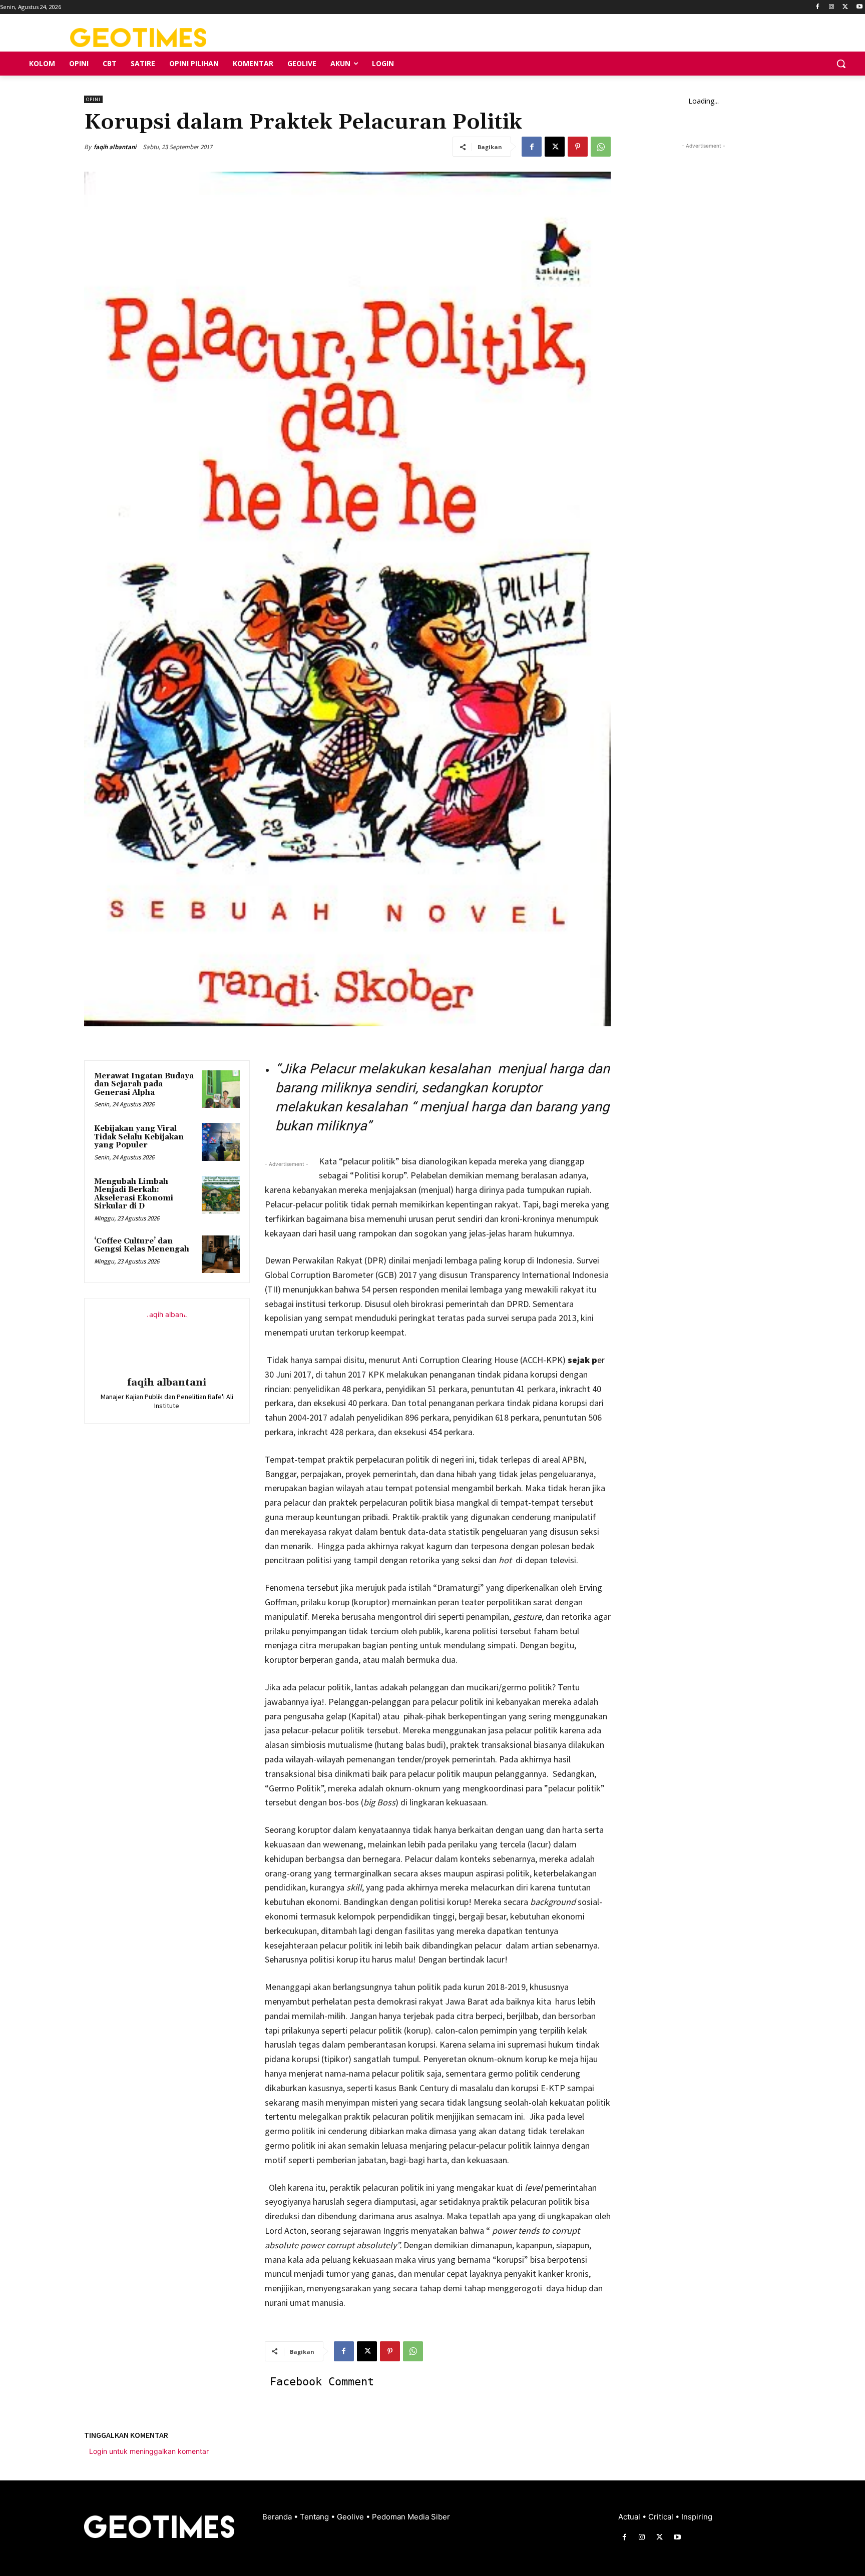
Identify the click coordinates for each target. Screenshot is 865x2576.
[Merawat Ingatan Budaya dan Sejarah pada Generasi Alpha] (221, 1089)
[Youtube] (859, 7)
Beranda (278, 2517)
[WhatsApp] (601, 147)
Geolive (351, 2517)
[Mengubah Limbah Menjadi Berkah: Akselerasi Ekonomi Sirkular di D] (221, 1195)
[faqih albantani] (167, 1339)
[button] (841, 64)
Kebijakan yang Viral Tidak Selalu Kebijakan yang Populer (139, 1137)
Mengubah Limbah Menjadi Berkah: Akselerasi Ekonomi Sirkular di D (134, 1194)
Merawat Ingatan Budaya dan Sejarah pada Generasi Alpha (144, 1084)
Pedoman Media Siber (411, 2517)
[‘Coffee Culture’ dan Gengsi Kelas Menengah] (221, 1254)
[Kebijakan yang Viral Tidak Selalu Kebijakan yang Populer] (221, 1142)
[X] (845, 7)
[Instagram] (832, 7)
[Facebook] (818, 7)
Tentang (315, 2517)
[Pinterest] (578, 147)
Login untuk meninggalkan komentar (149, 2451)
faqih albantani (115, 147)
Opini (93, 99)
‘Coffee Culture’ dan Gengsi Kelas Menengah (142, 1245)
